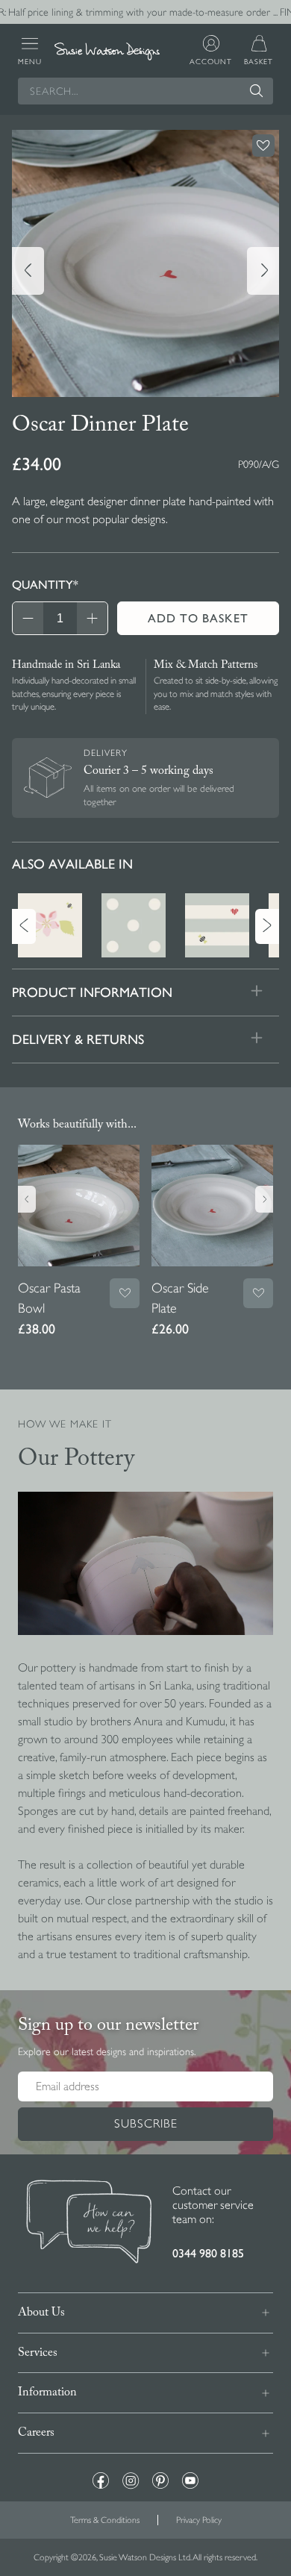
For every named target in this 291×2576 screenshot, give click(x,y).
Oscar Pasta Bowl (49, 1298)
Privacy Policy (199, 2520)
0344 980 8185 (208, 2253)
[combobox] (145, 91)
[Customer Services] (89, 2223)
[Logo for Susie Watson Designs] (107, 51)
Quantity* (45, 585)
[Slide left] (28, 271)
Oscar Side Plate (180, 1298)
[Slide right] (263, 271)
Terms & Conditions (105, 2520)
